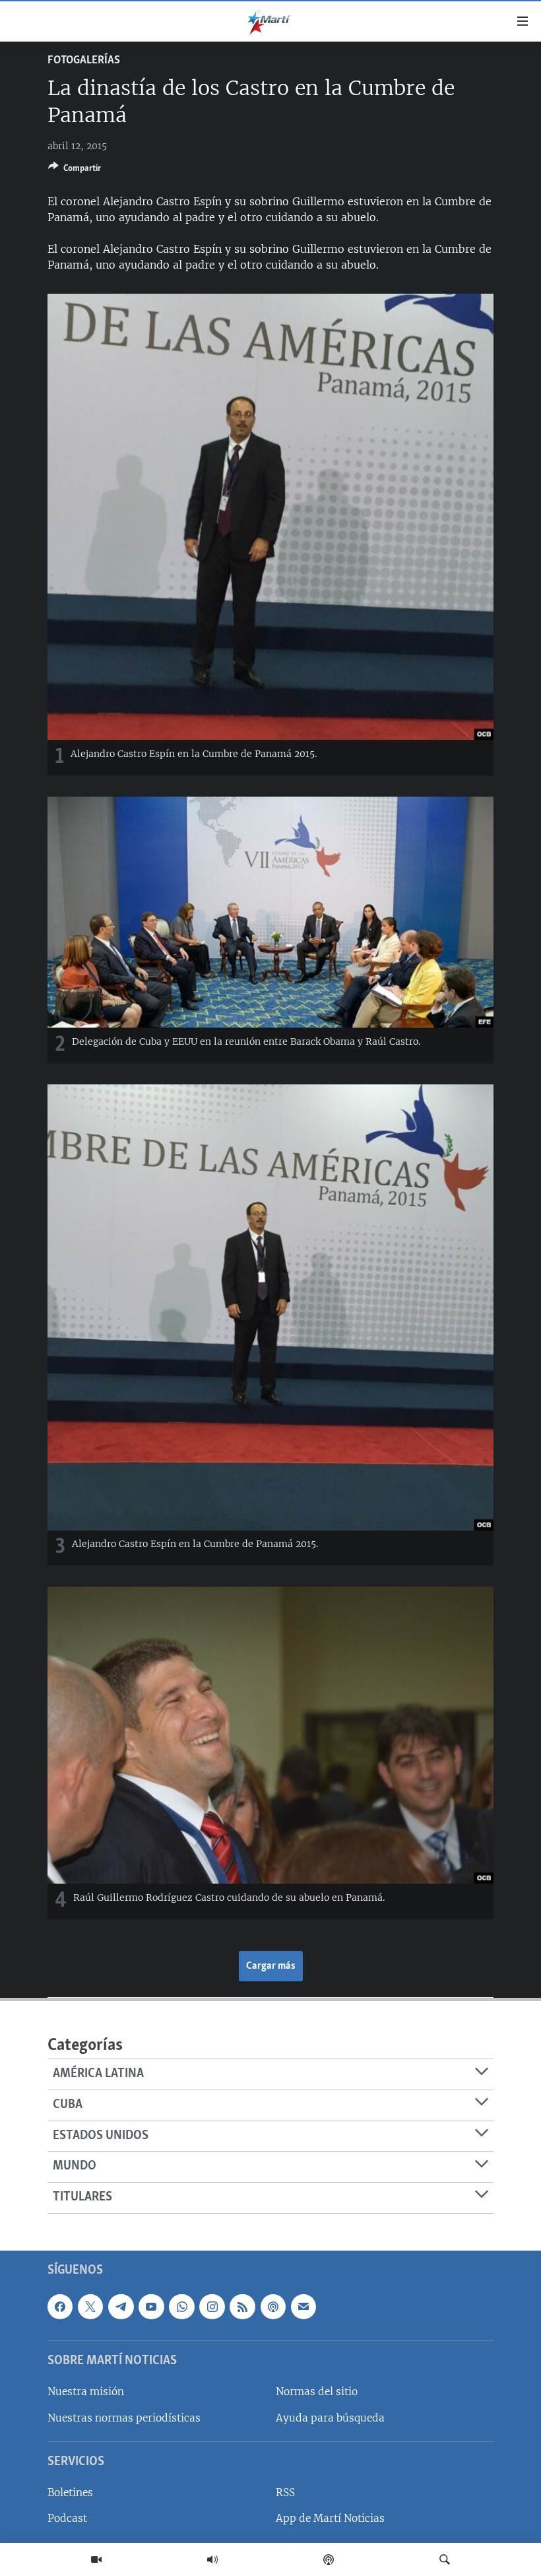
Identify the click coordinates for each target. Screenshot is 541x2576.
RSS (285, 2493)
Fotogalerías (84, 61)
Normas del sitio (317, 2392)
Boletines (70, 2493)
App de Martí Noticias (330, 2518)
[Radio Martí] (212, 2559)
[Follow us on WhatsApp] (181, 2306)
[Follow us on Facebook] (60, 2306)
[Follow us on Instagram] (212, 2306)
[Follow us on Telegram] (121, 2306)
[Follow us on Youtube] (151, 2306)
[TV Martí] (96, 2559)
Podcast (67, 2518)
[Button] (75, 170)
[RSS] (242, 2306)
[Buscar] (445, 2559)
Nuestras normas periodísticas (124, 2417)
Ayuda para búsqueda (330, 2417)
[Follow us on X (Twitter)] (90, 2306)
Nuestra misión (86, 2392)
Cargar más (271, 1966)
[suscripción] (303, 2306)
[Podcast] (329, 2559)
